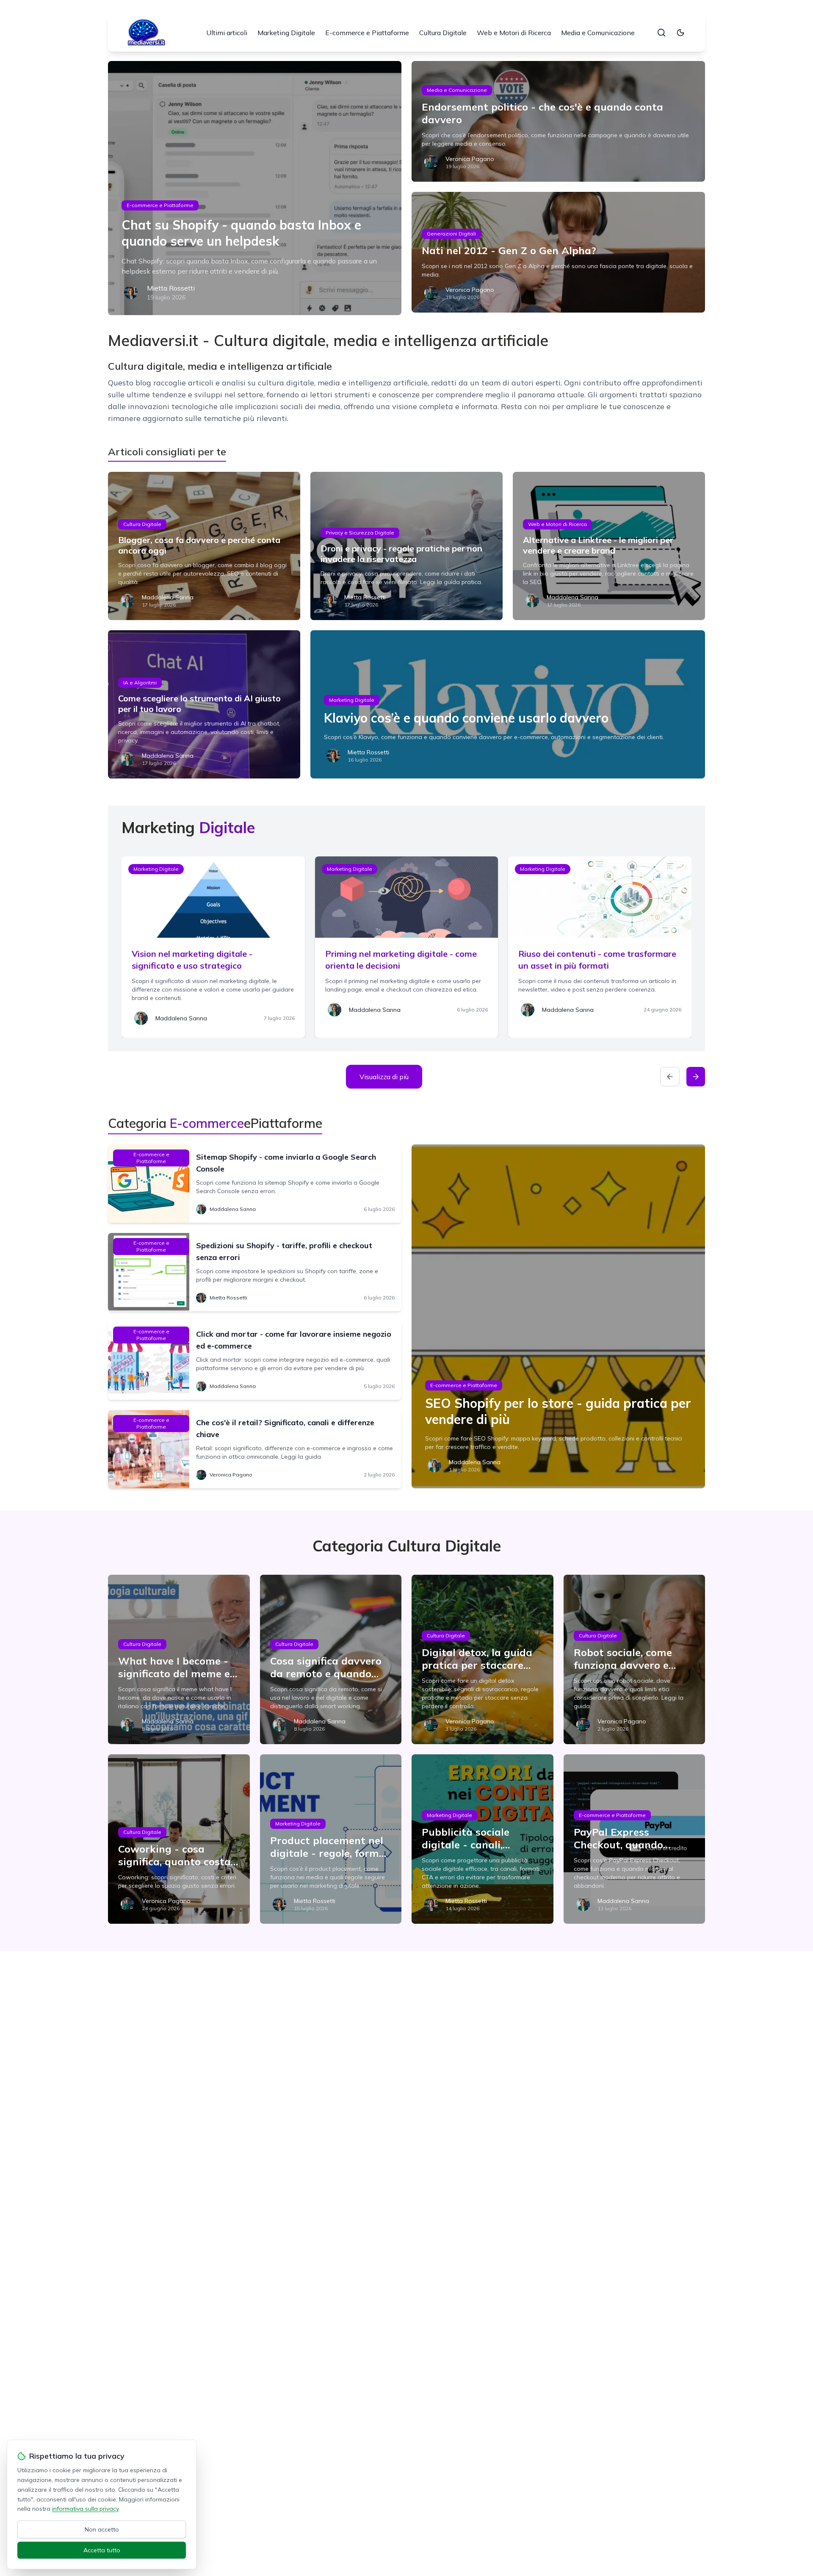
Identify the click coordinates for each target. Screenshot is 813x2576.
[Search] (661, 33)
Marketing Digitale (286, 33)
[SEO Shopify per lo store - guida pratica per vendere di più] (558, 1316)
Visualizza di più (384, 1077)
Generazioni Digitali (451, 234)
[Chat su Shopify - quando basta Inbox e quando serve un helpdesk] (255, 188)
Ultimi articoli (227, 33)
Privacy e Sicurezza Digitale (360, 533)
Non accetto (102, 2529)
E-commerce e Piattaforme (367, 33)
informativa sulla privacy (85, 2509)
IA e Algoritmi (140, 683)
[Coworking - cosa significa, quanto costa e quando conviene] (179, 1839)
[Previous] (670, 1077)
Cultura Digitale (443, 33)
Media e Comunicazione (598, 33)
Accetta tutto (102, 2550)
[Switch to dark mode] (680, 33)
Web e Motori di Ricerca (514, 33)
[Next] (696, 1077)
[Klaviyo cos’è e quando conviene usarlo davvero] (508, 704)
